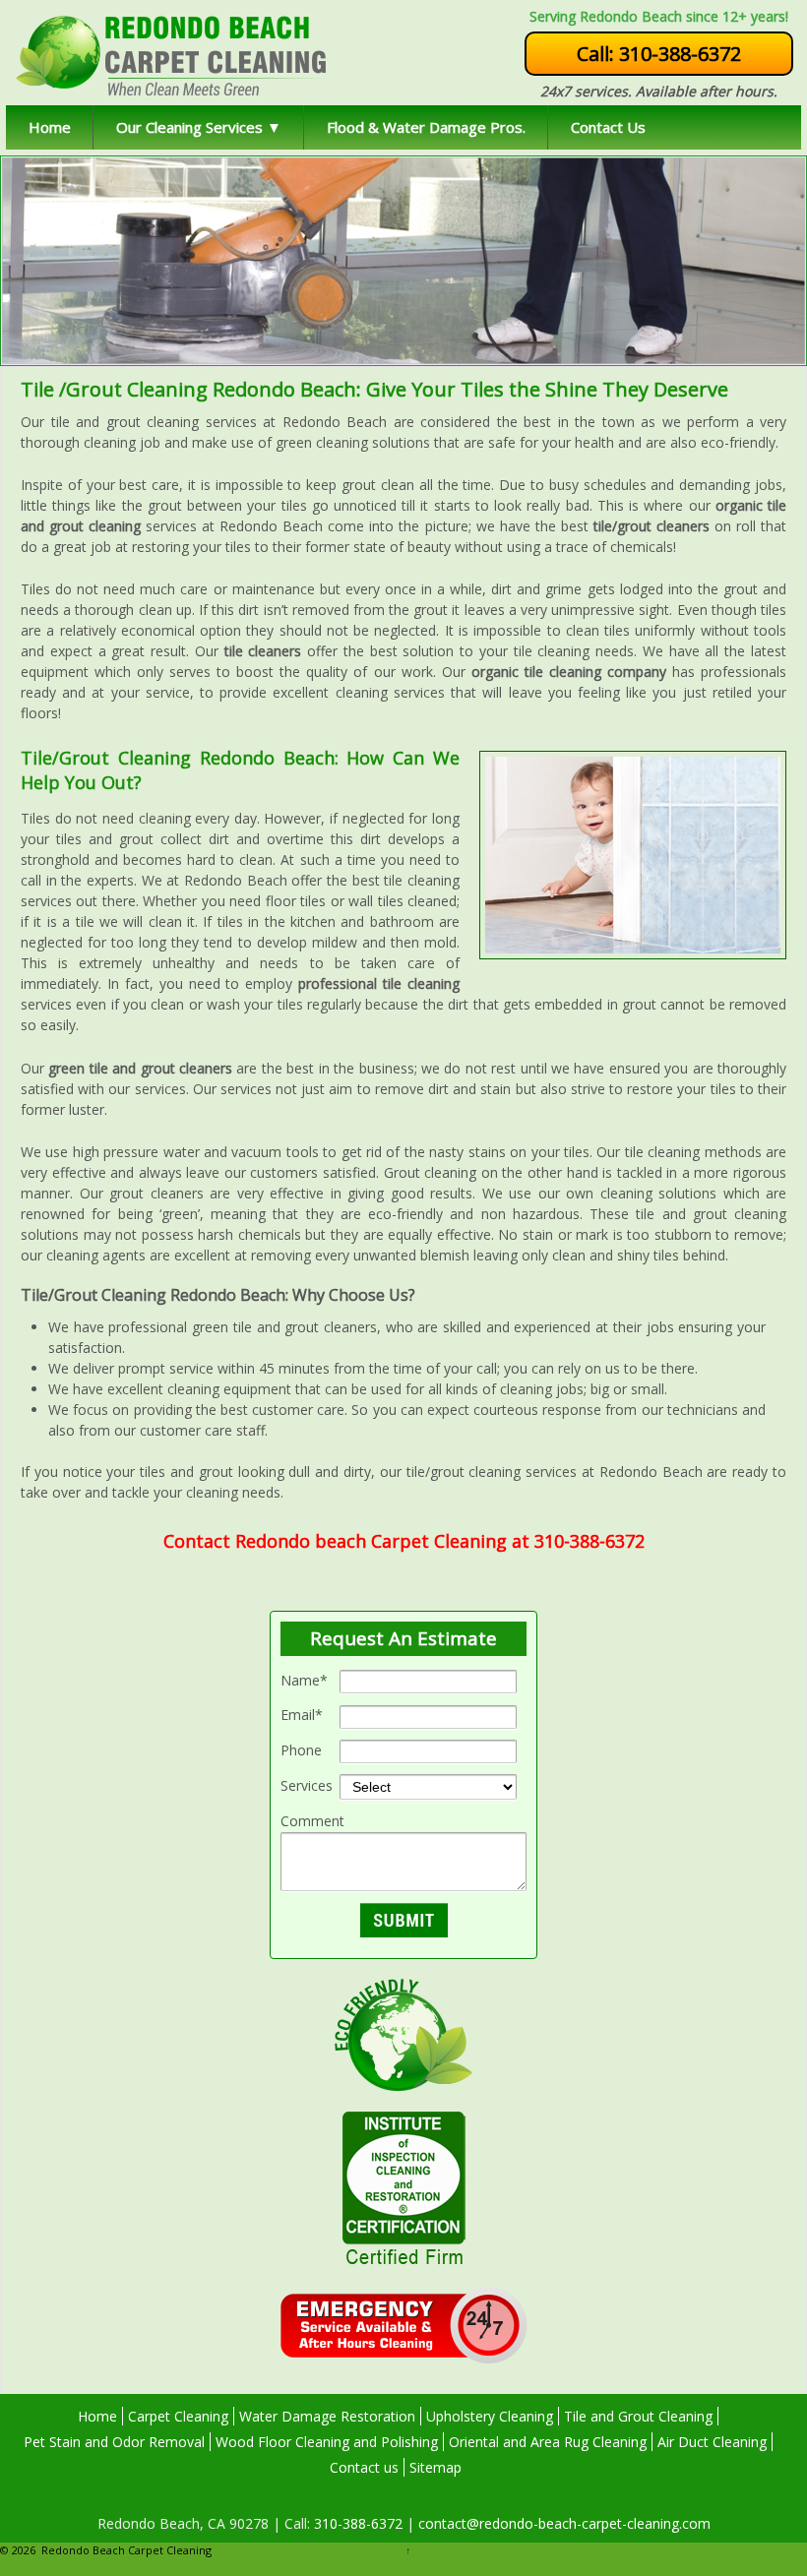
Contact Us (608, 127)
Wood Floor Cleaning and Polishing (327, 2442)
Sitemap (435, 2467)
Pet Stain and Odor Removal (114, 2442)
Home (50, 127)
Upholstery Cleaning (490, 2416)
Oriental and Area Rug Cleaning (548, 2442)
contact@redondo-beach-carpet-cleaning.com (562, 2523)
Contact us (364, 2467)
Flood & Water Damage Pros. (426, 127)
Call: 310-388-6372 (659, 54)
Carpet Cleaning (178, 2416)
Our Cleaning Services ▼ (199, 127)
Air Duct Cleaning (712, 2442)
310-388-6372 (356, 2523)
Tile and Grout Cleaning (638, 2416)
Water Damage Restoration (327, 2416)
